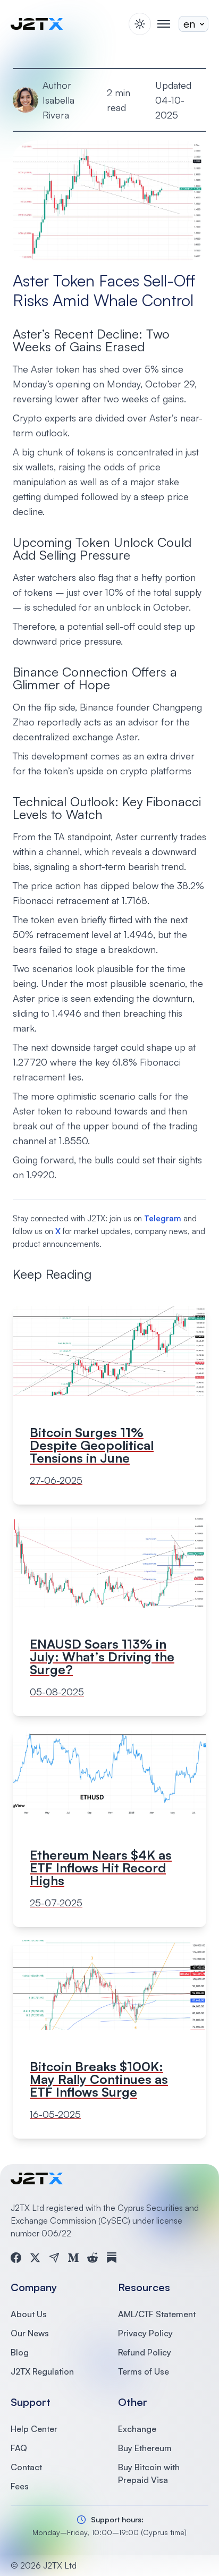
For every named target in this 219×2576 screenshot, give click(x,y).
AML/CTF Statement (157, 2314)
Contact (26, 2467)
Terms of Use (144, 2371)
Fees (20, 2486)
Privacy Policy (145, 2333)
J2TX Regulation (42, 2371)
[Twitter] (35, 2258)
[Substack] (112, 2258)
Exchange (137, 2429)
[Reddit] (92, 2258)
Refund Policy (145, 2352)
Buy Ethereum (145, 2448)
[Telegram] (54, 2258)
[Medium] (73, 2258)
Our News (30, 2333)
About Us (29, 2314)
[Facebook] (16, 2258)
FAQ (19, 2448)
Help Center (34, 2429)
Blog (20, 2352)
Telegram (163, 1218)
